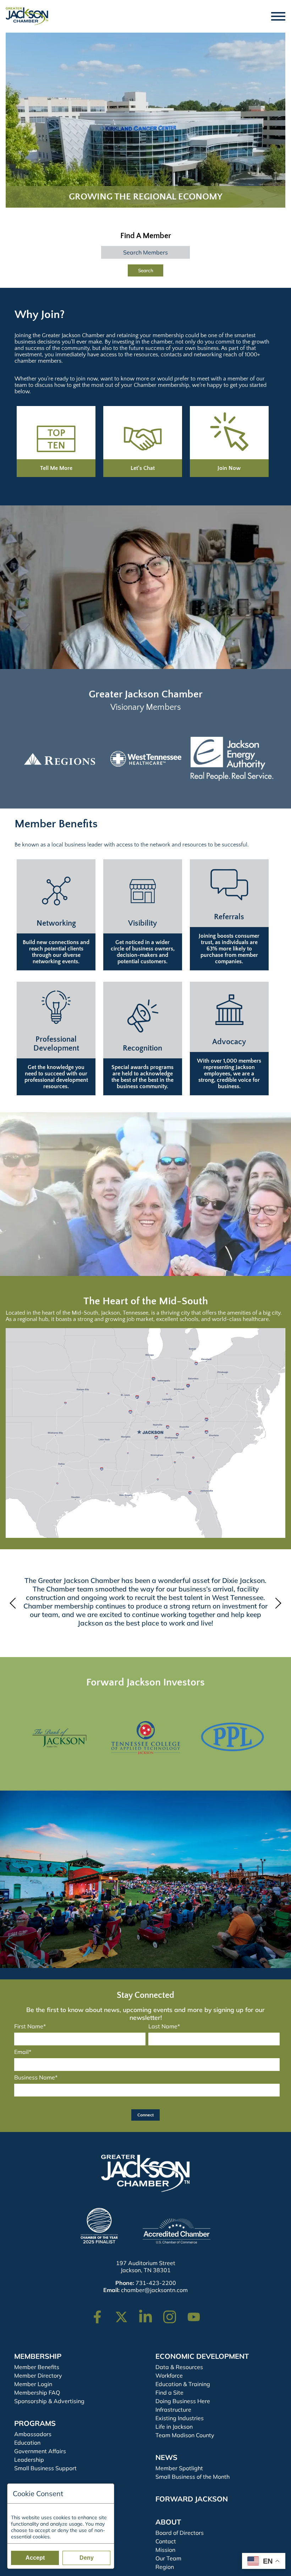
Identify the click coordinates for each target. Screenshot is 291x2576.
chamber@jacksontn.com (154, 2290)
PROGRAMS (35, 2423)
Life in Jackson (174, 2427)
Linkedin (149, 2314)
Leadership (29, 2460)
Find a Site (169, 2393)
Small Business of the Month (193, 2477)
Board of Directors (180, 2533)
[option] (59, 759)
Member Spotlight (179, 2468)
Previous (15, 1603)
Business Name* (36, 2077)
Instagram (174, 2314)
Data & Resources (179, 2367)
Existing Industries (180, 2418)
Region (165, 2567)
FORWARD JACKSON (192, 2499)
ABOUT (168, 2522)
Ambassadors (33, 2434)
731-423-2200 (156, 2283)
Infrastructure (173, 2410)
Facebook (102, 2314)
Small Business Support (45, 2468)
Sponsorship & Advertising (49, 2401)
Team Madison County (185, 2435)
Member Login (33, 2384)
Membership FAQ (37, 2393)
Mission (165, 2550)
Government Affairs (40, 2451)
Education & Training (183, 2384)
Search (146, 270)
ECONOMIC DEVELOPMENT (202, 2356)
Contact (166, 2541)
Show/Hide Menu (279, 16)
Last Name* (164, 2026)
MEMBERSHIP (38, 2356)
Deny (87, 2558)
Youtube (197, 2314)
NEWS (166, 2457)
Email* (23, 2052)
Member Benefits (37, 2367)
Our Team (168, 2558)
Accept (35, 2558)
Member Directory (38, 2375)
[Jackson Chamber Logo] (27, 16)
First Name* (30, 2026)
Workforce (169, 2375)
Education (27, 2443)
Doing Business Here (183, 2401)
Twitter (123, 2314)
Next (276, 1603)
